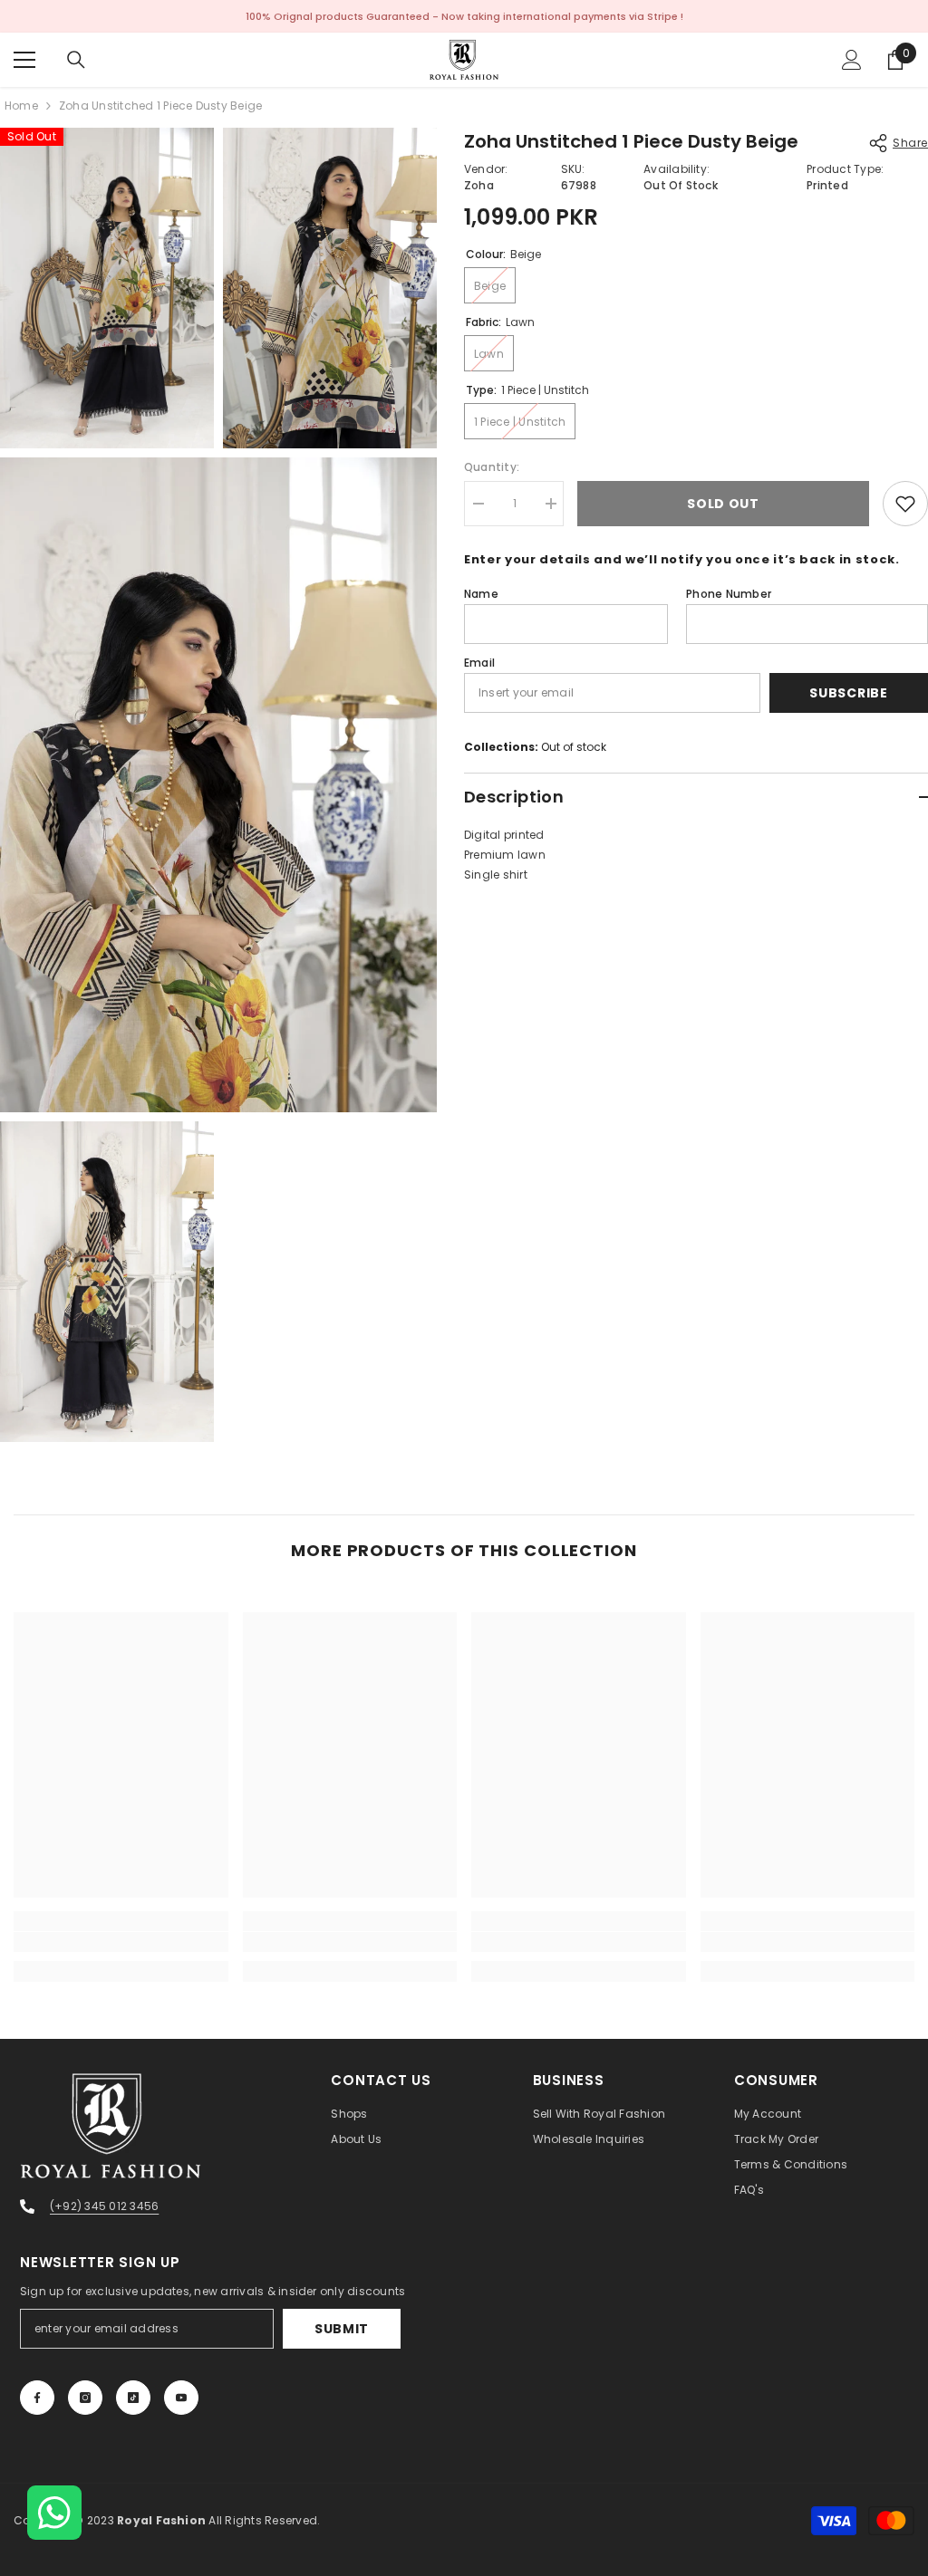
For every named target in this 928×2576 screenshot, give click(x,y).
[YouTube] (181, 2398)
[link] (121, 1942)
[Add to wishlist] (905, 504)
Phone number (729, 594)
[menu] (24, 60)
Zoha (479, 185)
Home (21, 106)
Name (481, 594)
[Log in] (852, 60)
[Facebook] (37, 2398)
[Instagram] (85, 2398)
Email (479, 663)
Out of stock (574, 747)
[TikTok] (133, 2398)
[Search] (76, 60)
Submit (342, 2329)
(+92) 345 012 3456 (104, 2206)
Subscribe (848, 693)
